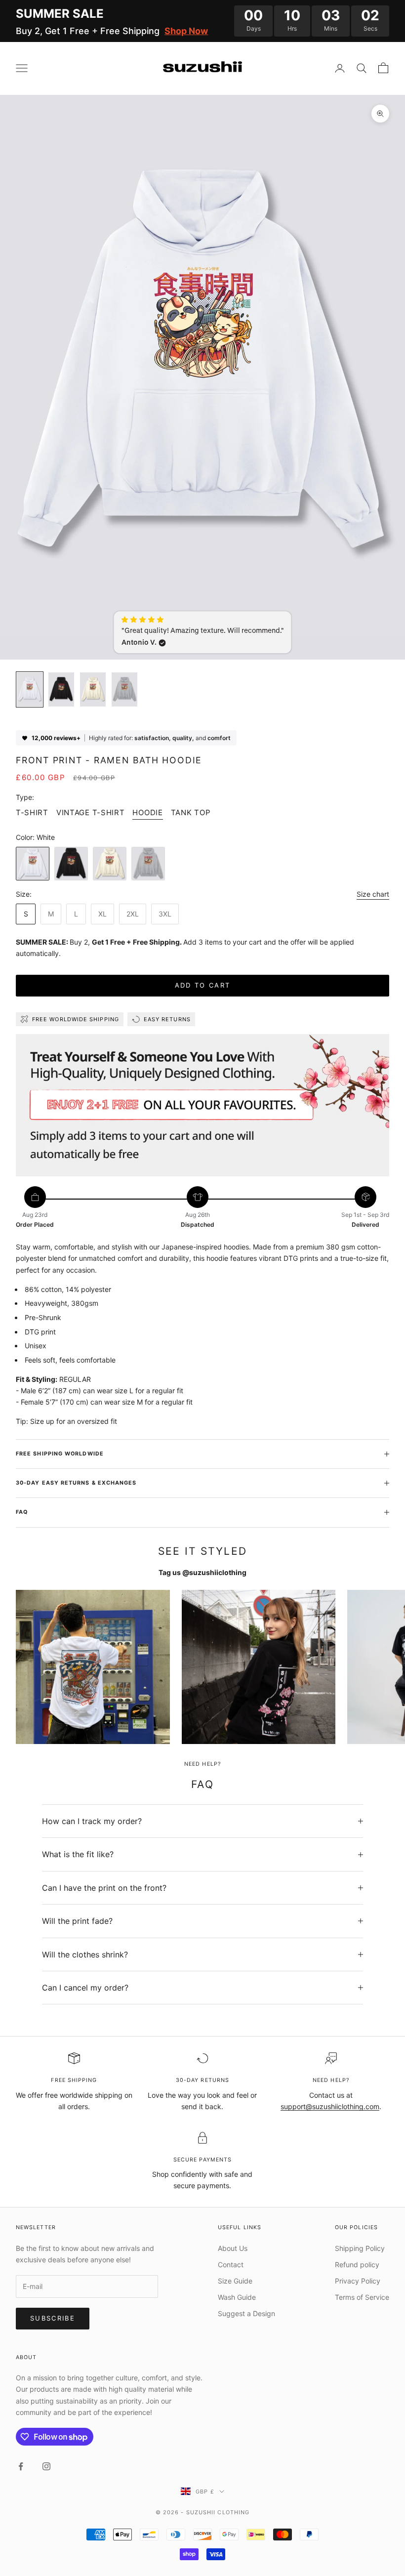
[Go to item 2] (61, 689)
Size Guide (235, 2281)
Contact (231, 2264)
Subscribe (53, 2318)
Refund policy (357, 2264)
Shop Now (186, 31)
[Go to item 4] (124, 689)
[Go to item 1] (30, 689)
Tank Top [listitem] (191, 812)
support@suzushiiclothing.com (330, 2106)
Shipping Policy (360, 2248)
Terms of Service (362, 2297)
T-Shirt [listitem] (32, 812)
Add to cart (203, 985)
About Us (233, 2248)
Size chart (373, 894)
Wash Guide (237, 2297)
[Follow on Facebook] (21, 2466)
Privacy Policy (358, 2281)
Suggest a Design (246, 2313)
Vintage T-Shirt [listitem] (91, 812)
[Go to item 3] (93, 689)
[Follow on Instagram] (46, 2466)
